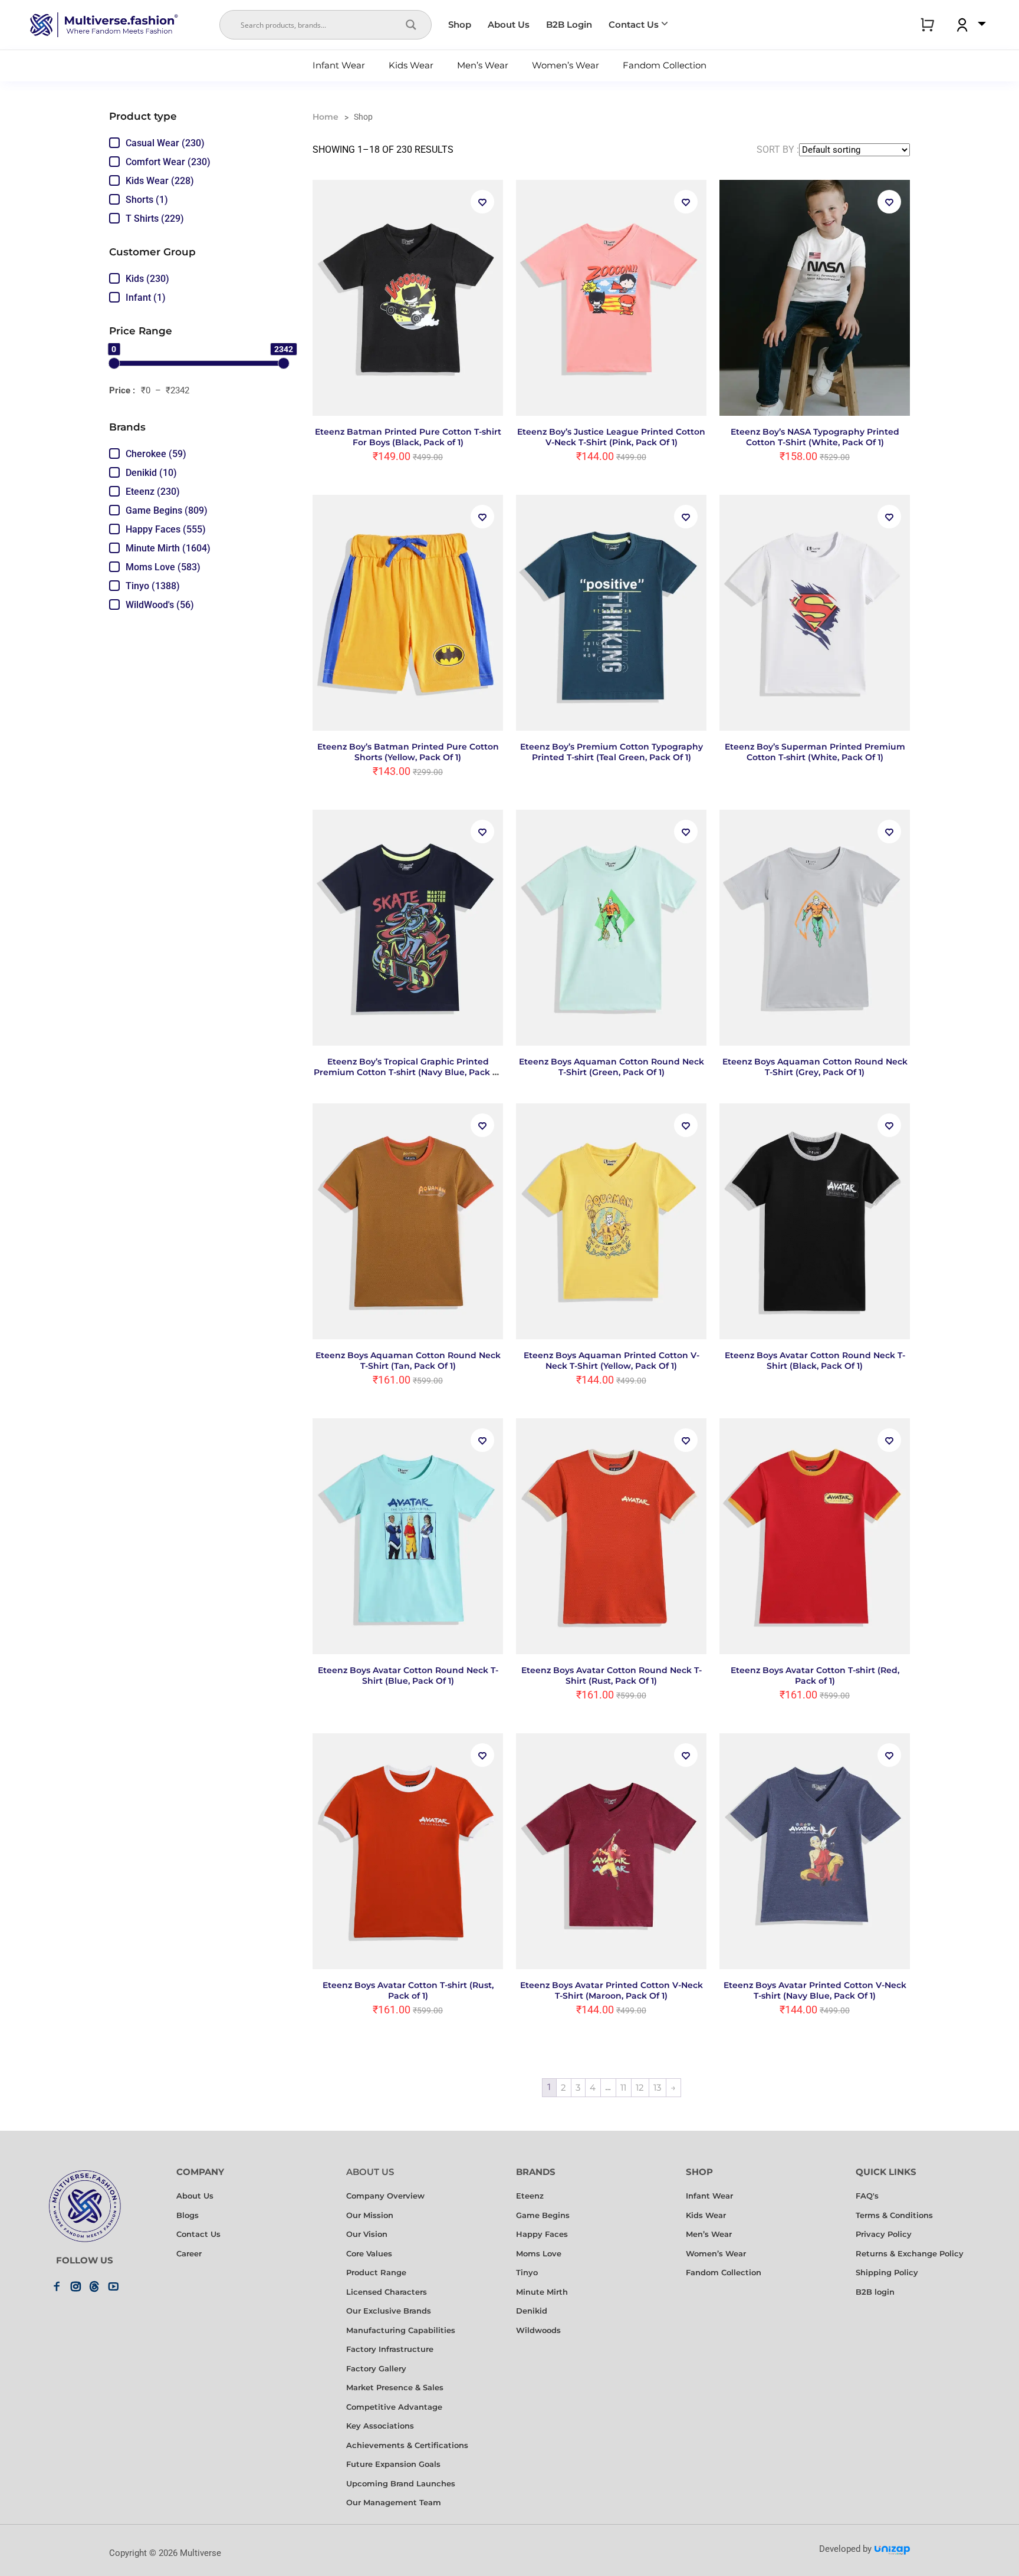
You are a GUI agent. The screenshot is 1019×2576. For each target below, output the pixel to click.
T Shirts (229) (155, 218)
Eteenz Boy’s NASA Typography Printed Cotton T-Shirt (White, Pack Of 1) (815, 437)
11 (623, 2087)
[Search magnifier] (411, 25)
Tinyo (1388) (153, 586)
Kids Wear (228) (160, 181)
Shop (460, 24)
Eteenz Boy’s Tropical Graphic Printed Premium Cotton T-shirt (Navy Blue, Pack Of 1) (408, 1072)
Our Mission (370, 2215)
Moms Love (539, 2254)
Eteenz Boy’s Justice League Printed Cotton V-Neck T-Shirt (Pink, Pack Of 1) (611, 437)
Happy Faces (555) (166, 529)
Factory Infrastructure (390, 2349)
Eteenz (530, 2196)
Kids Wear (411, 65)
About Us (509, 24)
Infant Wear (339, 65)
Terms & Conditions (894, 2215)
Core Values (369, 2254)
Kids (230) (147, 279)
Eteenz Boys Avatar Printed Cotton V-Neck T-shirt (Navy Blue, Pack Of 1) (815, 1990)
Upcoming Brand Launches (401, 2484)
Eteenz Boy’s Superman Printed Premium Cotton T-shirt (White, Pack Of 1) (815, 752)
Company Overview (385, 2196)
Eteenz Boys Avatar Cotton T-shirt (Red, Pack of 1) (815, 1675)
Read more (611, 494)
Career (189, 2254)
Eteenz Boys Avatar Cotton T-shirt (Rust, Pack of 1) (408, 1990)
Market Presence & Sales (395, 2388)
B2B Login (569, 24)
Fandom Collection (665, 65)
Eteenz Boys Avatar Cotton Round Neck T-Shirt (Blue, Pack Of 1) (408, 1675)
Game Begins (543, 2215)
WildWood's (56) (160, 605)
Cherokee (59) (156, 454)
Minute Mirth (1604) (168, 548)
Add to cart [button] (408, 494)
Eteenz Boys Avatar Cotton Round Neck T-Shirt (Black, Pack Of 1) (815, 1361)
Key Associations (380, 2426)
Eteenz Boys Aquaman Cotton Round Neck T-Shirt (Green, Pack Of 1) (612, 1067)
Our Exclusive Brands (389, 2311)
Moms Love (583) (163, 567)
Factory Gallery (376, 2369)
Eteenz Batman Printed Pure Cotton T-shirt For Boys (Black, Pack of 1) (408, 437)
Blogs (188, 2215)
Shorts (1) (147, 200)
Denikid (532, 2311)
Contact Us (634, 24)
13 (657, 2087)
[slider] (114, 363)
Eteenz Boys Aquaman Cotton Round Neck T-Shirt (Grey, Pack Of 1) (815, 1067)
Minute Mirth (542, 2292)
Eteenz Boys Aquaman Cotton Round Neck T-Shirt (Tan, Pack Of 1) (408, 1361)
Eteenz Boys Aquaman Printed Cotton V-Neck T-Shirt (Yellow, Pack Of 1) (612, 1361)
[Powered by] (892, 2554)
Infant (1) (146, 298)
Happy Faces (542, 2234)
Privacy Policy (884, 2234)
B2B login (875, 2292)
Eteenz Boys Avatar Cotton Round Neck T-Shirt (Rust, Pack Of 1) (612, 1675)
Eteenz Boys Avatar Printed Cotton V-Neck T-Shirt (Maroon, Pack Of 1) (612, 1990)
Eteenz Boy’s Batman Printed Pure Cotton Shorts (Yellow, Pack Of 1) (408, 752)
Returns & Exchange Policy (910, 2254)
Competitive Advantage (394, 2407)
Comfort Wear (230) (168, 162)
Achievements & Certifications (407, 2445)
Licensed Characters (387, 2292)
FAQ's (867, 2196)
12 (640, 2087)
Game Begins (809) (167, 510)
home (326, 117)
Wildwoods (538, 2330)
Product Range (376, 2273)
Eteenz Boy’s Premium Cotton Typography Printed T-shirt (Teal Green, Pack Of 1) (612, 752)
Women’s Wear (566, 65)
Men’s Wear (483, 65)
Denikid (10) (151, 473)
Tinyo (527, 2273)
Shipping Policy (887, 2273)
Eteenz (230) (153, 492)
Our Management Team (394, 2503)
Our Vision (367, 2234)
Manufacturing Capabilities (401, 2330)
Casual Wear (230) (165, 143)
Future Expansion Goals (393, 2464)
